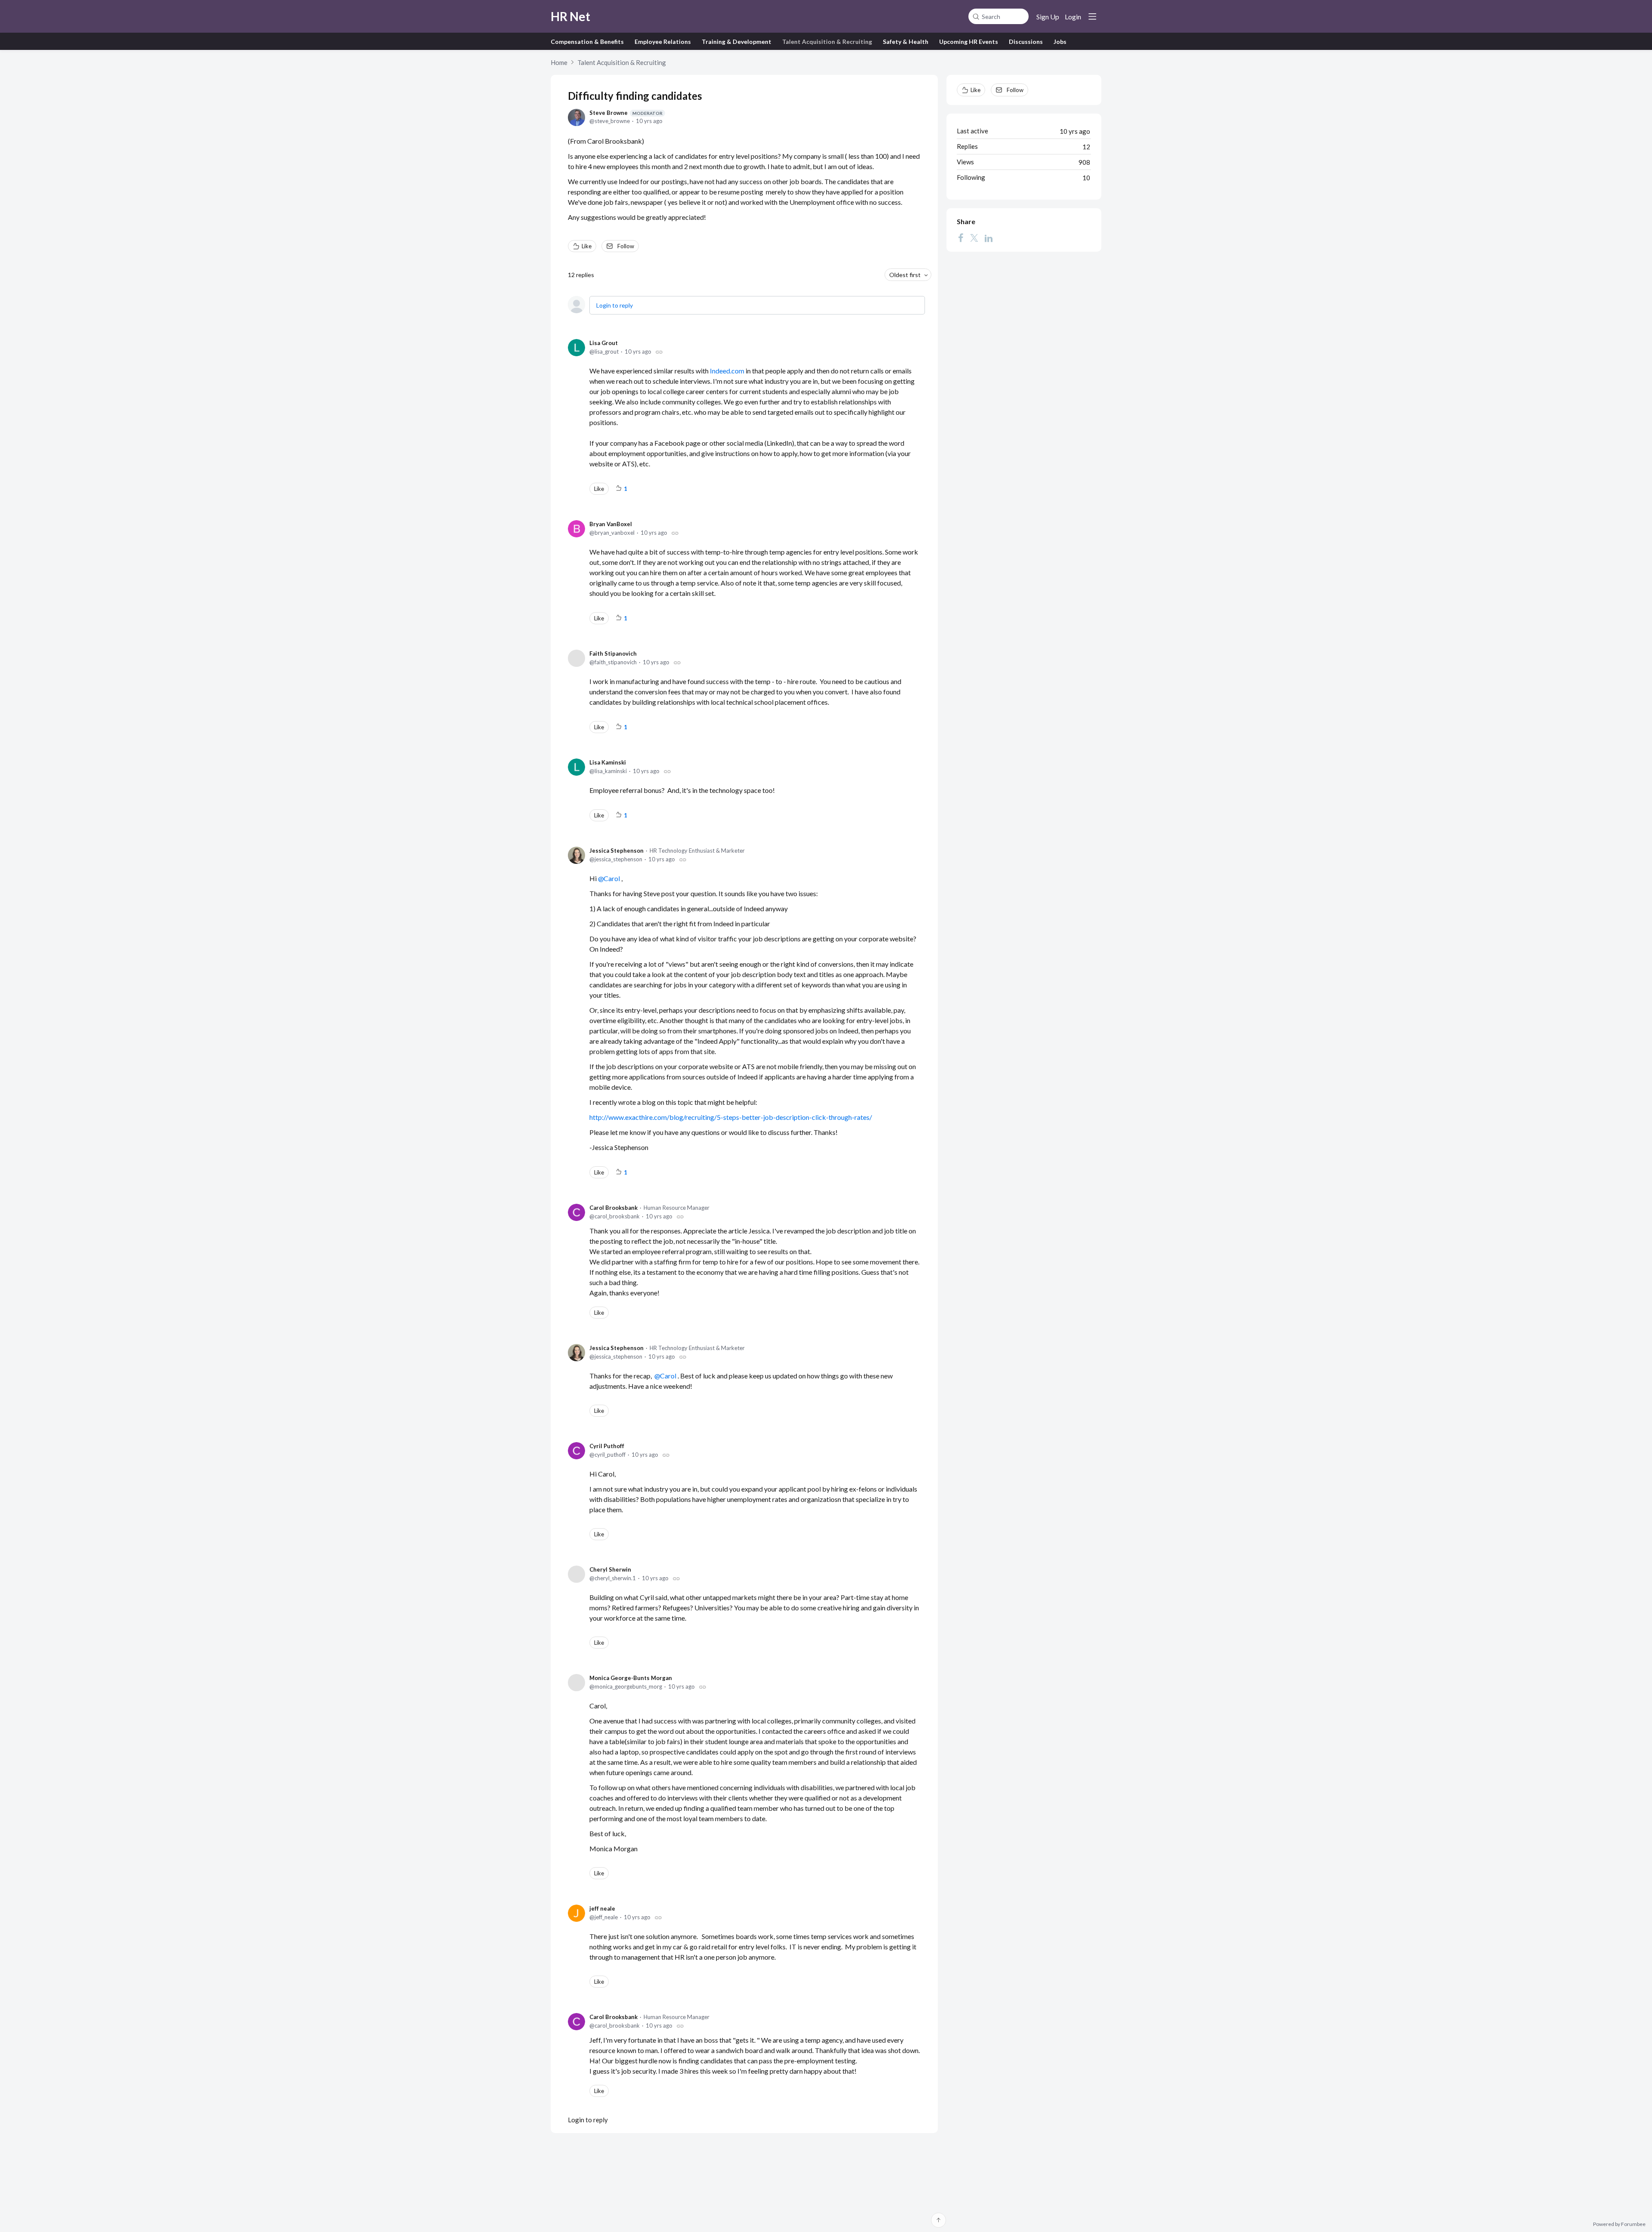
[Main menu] (1092, 16)
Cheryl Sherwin (610, 1569)
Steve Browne (626, 113)
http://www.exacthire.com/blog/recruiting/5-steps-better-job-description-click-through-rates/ (731, 1117)
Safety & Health (906, 42)
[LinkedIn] (989, 238)
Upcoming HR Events (969, 42)
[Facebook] (961, 238)
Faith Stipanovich (613, 654)
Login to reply (615, 305)
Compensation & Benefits (587, 42)
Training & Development (737, 42)
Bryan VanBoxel (611, 524)
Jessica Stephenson (616, 851)
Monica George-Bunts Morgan (631, 1678)
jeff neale (602, 1908)
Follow (626, 246)
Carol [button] (612, 878)
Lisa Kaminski (608, 762)
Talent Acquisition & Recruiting (827, 42)
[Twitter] (974, 238)
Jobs (1060, 42)
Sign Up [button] (1048, 17)
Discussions (1026, 42)
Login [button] (1073, 17)
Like (587, 246)
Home (559, 62)
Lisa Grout (604, 343)
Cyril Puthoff (607, 1446)
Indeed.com (727, 371)
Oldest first (905, 275)
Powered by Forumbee (1619, 2224)
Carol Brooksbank (613, 1208)
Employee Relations (663, 42)
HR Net (570, 16)
